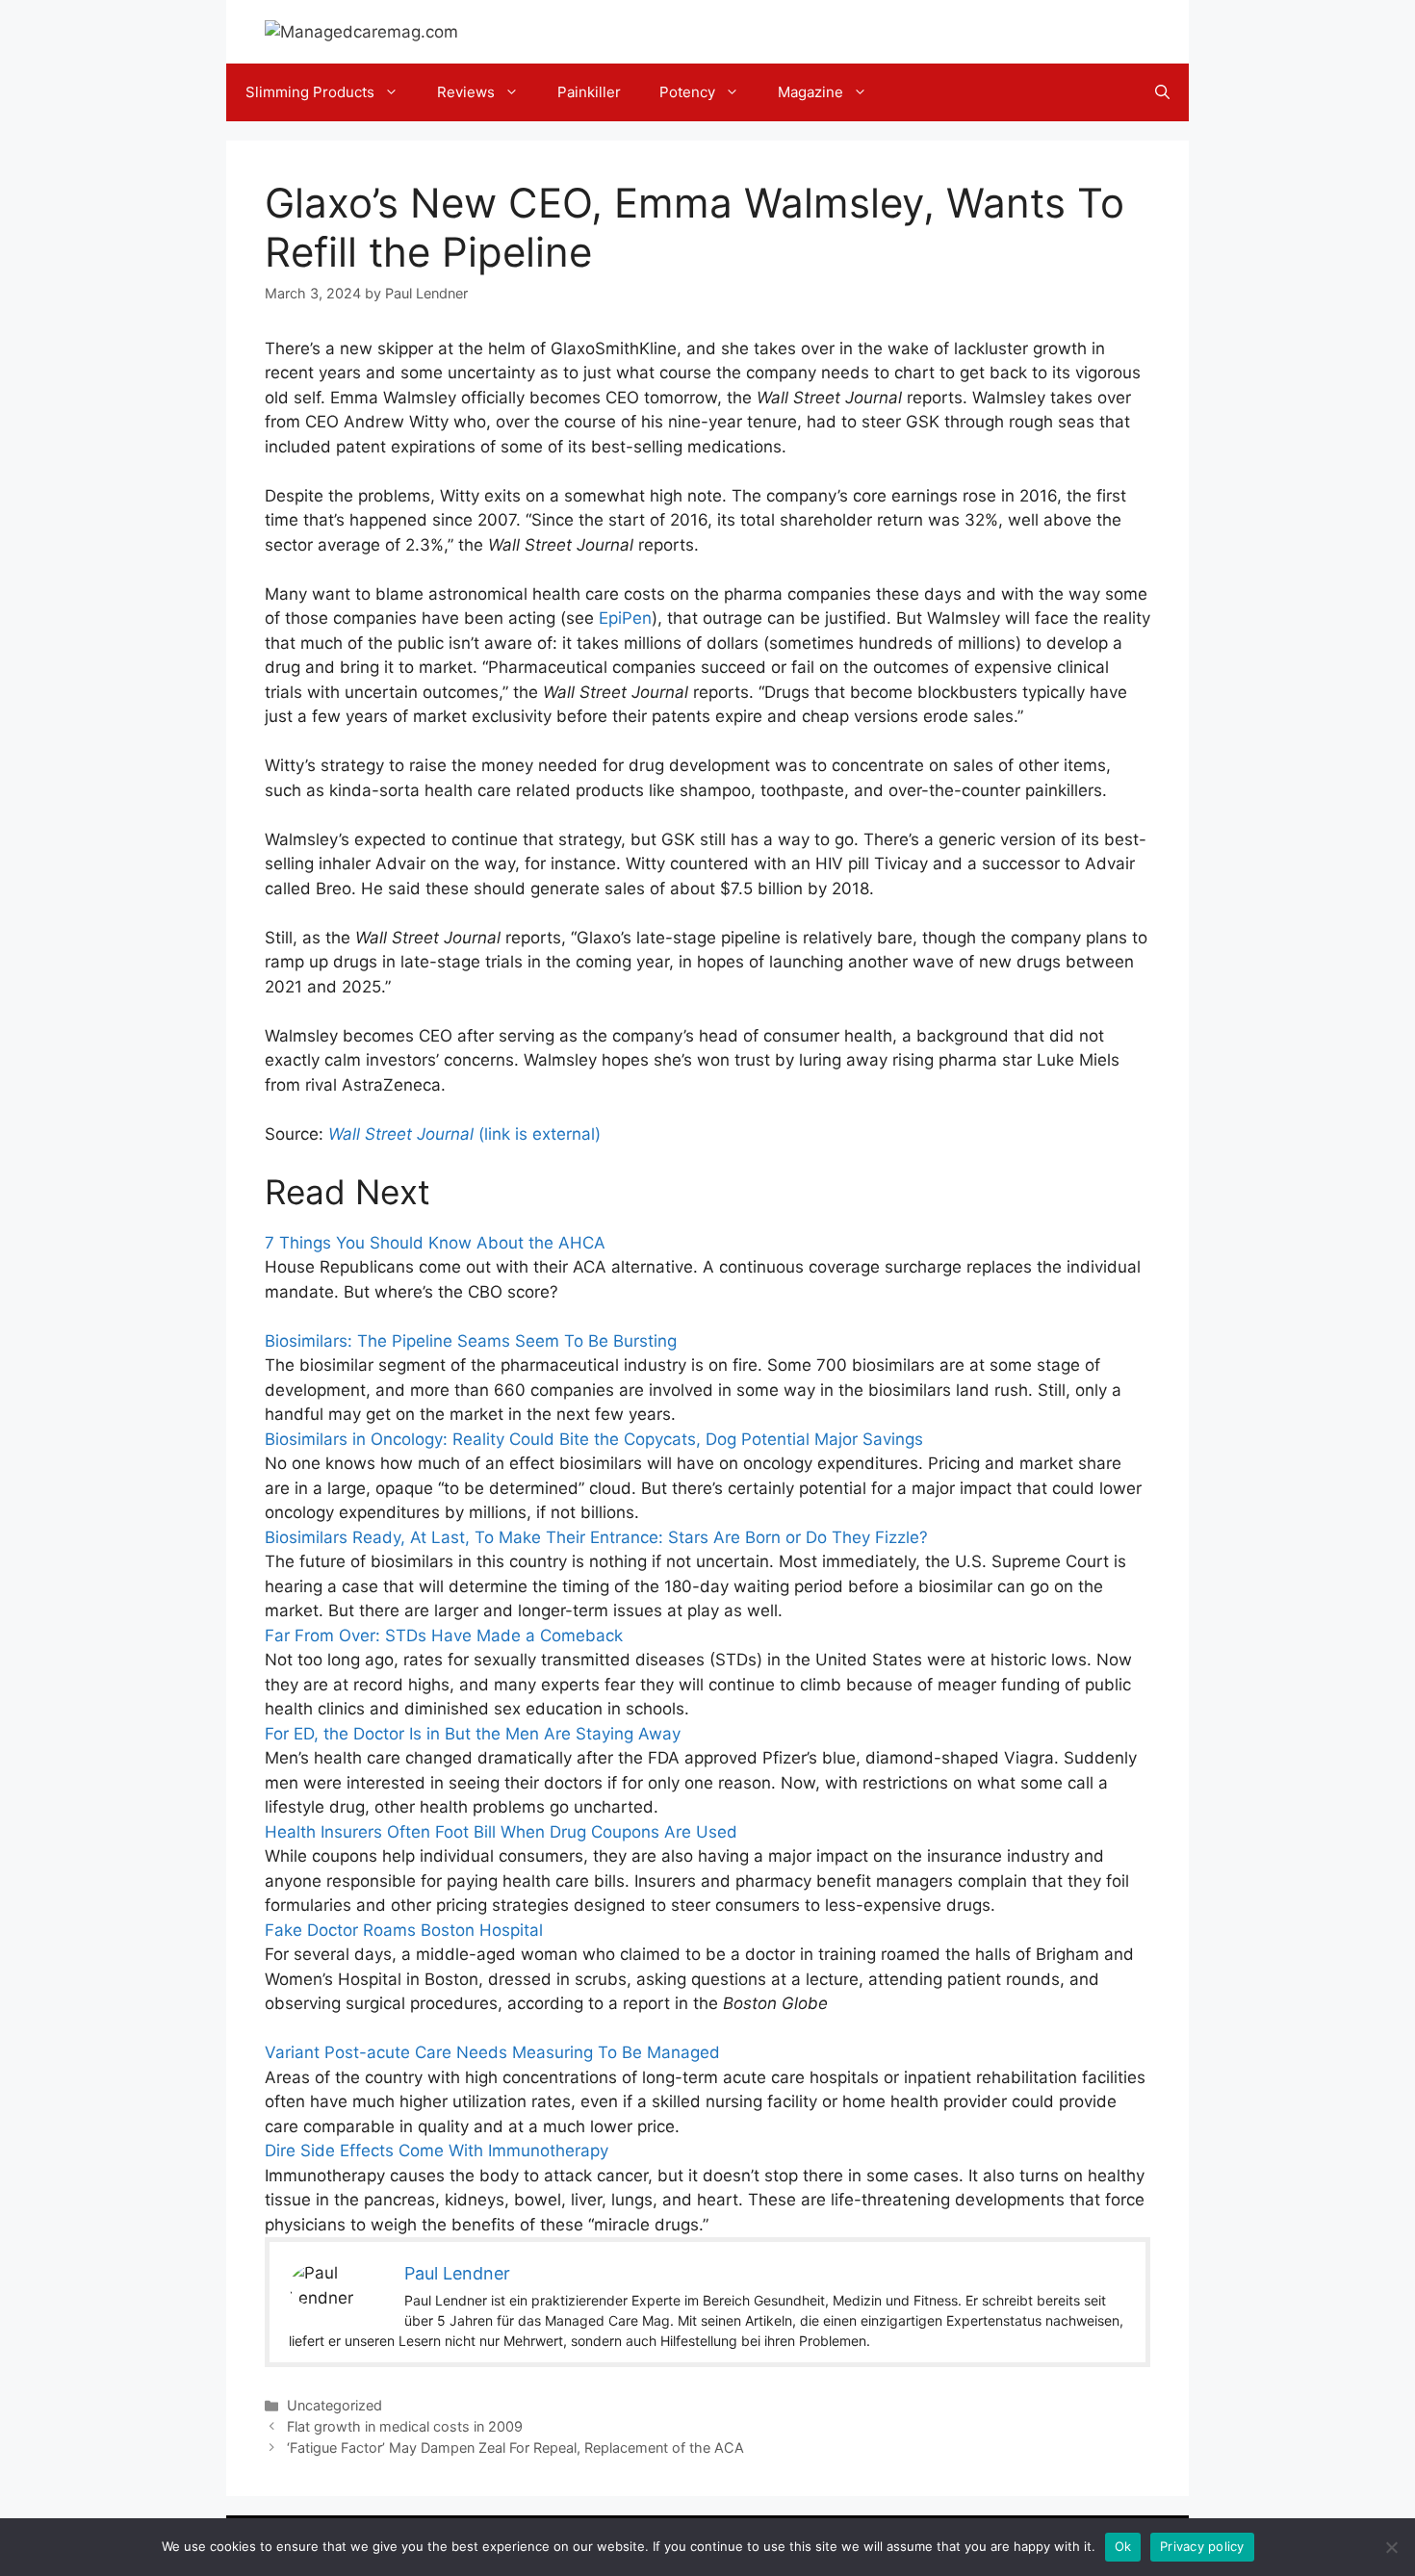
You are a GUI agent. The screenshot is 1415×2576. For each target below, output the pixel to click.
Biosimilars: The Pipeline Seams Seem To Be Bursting (471, 1341)
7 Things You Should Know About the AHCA (435, 1243)
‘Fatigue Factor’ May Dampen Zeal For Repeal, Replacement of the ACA (515, 2447)
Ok (1123, 2546)
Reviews (466, 92)
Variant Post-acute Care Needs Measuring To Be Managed (492, 2052)
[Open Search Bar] (1162, 92)
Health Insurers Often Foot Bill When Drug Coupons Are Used (501, 1832)
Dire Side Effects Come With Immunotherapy (437, 2151)
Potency (687, 92)
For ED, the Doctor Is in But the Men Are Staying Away (473, 1734)
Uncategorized (334, 2405)
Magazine (810, 92)
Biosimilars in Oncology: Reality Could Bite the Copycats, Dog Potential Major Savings (594, 1439)
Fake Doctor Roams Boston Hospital (404, 1930)
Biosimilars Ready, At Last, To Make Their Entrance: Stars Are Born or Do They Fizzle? (596, 1537)
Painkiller (589, 92)
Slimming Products (310, 92)
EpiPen (625, 618)
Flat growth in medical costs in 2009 (405, 2426)
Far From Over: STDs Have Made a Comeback (444, 1636)
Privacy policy (1202, 2546)
